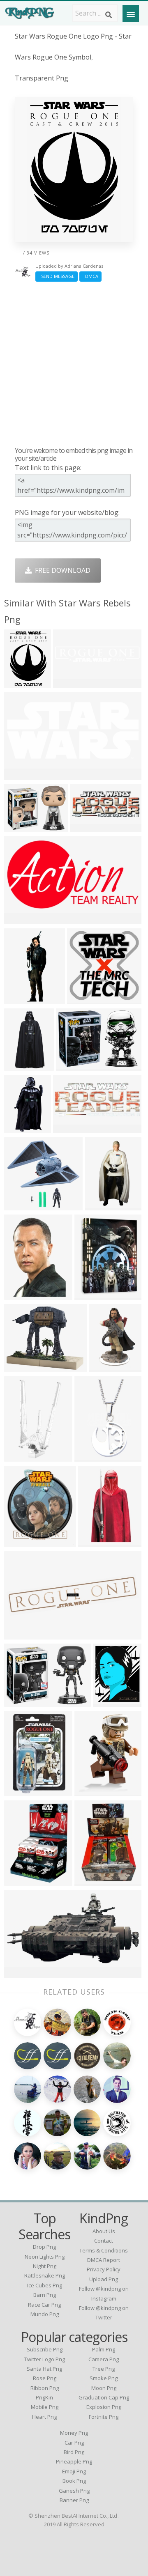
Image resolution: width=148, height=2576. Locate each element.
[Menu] (131, 14)
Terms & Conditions (104, 2250)
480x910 (20, 1128)
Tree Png (104, 2369)
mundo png (45, 2314)
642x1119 (95, 1542)
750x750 (20, 1791)
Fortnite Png (104, 2417)
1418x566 (70, 1128)
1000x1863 (23, 1066)
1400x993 (73, 1066)
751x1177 (106, 1367)
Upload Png (104, 2279)
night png (45, 2266)
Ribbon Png (45, 2388)
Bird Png (74, 2452)
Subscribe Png (45, 2349)
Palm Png (104, 2349)
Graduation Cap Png (104, 2397)
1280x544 (70, 683)
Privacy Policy (104, 2269)
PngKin (44, 2397)
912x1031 (21, 1542)
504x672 (90, 1791)
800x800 (20, 827)
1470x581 (87, 827)
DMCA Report (104, 2260)
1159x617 (21, 1973)
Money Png (74, 2433)
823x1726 (102, 1205)
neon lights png (45, 2257)
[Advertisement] (74, 364)
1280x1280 (93, 1295)
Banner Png (74, 2500)
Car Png (74, 2443)
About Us (104, 2231)
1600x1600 (112, 1702)
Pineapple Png (74, 2461)
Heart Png (44, 2417)
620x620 (20, 1881)
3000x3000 (86, 999)
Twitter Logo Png (45, 2359)
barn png (45, 2295)
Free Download (61, 570)
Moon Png (104, 2388)
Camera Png (104, 2359)
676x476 (20, 775)
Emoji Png (74, 2471)
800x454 (20, 919)
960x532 (20, 1205)
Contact (104, 2241)
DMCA (90, 276)
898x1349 (21, 1295)
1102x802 (21, 1702)
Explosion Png (104, 2407)
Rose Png (45, 2378)
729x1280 (21, 1457)
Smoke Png (104, 2378)
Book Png (74, 2481)
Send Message (57, 276)
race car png (44, 2305)
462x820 (90, 1457)
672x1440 (21, 999)
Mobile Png (45, 2407)
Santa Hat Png (44, 2369)
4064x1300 (23, 1634)
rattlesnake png (45, 2275)
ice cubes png (45, 2285)
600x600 (90, 1881)
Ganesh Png (74, 2491)
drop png (44, 2247)
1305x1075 (23, 1367)
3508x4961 (23, 683)
